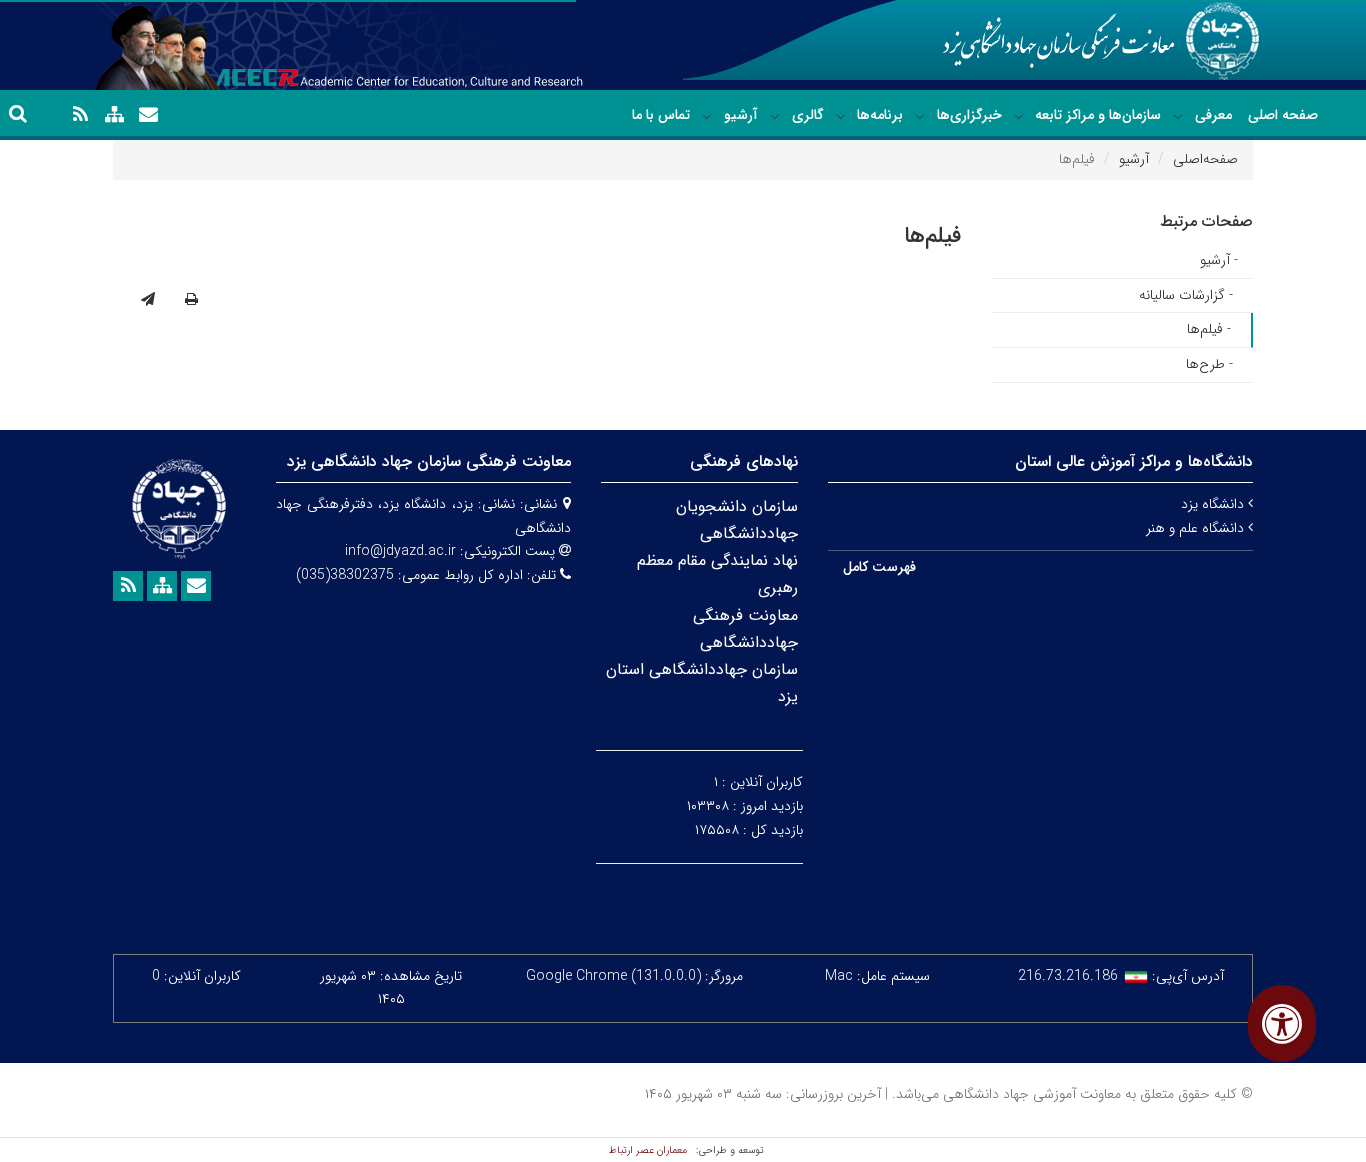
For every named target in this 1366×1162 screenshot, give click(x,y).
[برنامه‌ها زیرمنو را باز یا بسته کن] (841, 116)
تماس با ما (661, 115)
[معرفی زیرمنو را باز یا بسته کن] (1178, 116)
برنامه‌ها (880, 115)
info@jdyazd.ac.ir (400, 551)
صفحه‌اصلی (1205, 159)
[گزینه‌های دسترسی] (1282, 1023)
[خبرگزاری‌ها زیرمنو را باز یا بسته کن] (920, 116)
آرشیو (741, 115)
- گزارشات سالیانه (1186, 295)
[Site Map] (114, 115)
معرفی (1213, 115)
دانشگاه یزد (1214, 504)
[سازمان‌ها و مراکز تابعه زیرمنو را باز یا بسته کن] (1019, 116)
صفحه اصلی (1283, 115)
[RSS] (80, 115)
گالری (808, 115)
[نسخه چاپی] (191, 300)
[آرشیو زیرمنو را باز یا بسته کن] (707, 116)
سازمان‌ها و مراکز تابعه (1098, 115)
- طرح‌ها (1209, 364)
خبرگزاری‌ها (969, 115)
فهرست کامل (879, 567)
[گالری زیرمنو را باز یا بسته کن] (775, 116)
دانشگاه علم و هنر (1197, 528)
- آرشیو (1219, 260)
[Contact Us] (148, 115)
